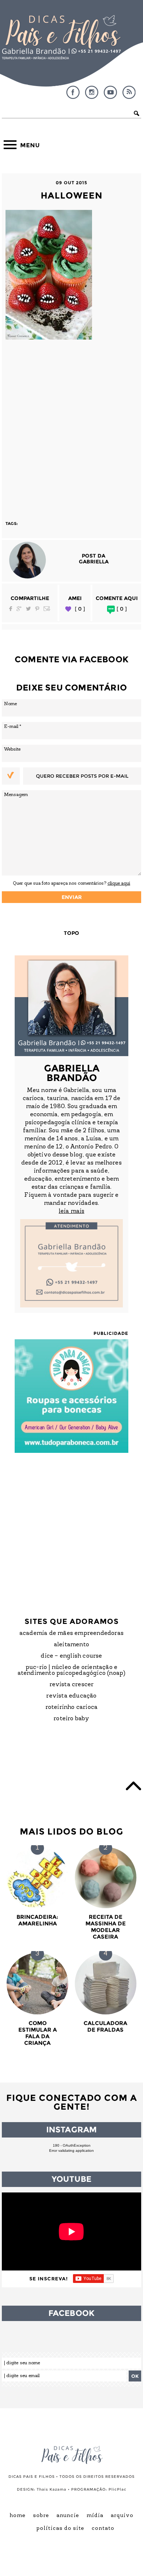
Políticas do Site (60, 2529)
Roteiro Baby (71, 1719)
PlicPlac (118, 2489)
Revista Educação (71, 1696)
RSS (129, 92)
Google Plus (19, 609)
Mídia (95, 2516)
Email (47, 609)
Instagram (92, 92)
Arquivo (122, 2516)
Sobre (41, 2516)
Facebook (73, 92)
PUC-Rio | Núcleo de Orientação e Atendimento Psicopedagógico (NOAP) (72, 1670)
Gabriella (94, 562)
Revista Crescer (72, 1685)
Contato (103, 2529)
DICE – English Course (71, 1656)
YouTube (110, 92)
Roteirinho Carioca (72, 1707)
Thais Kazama (52, 2489)
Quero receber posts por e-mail (82, 776)
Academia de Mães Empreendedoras (71, 1633)
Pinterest (37, 609)
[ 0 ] (80, 609)
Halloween (72, 195)
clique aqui (119, 883)
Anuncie (68, 2516)
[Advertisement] (71, 427)
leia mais (71, 1211)
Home (18, 2516)
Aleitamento (71, 1645)
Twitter (28, 609)
